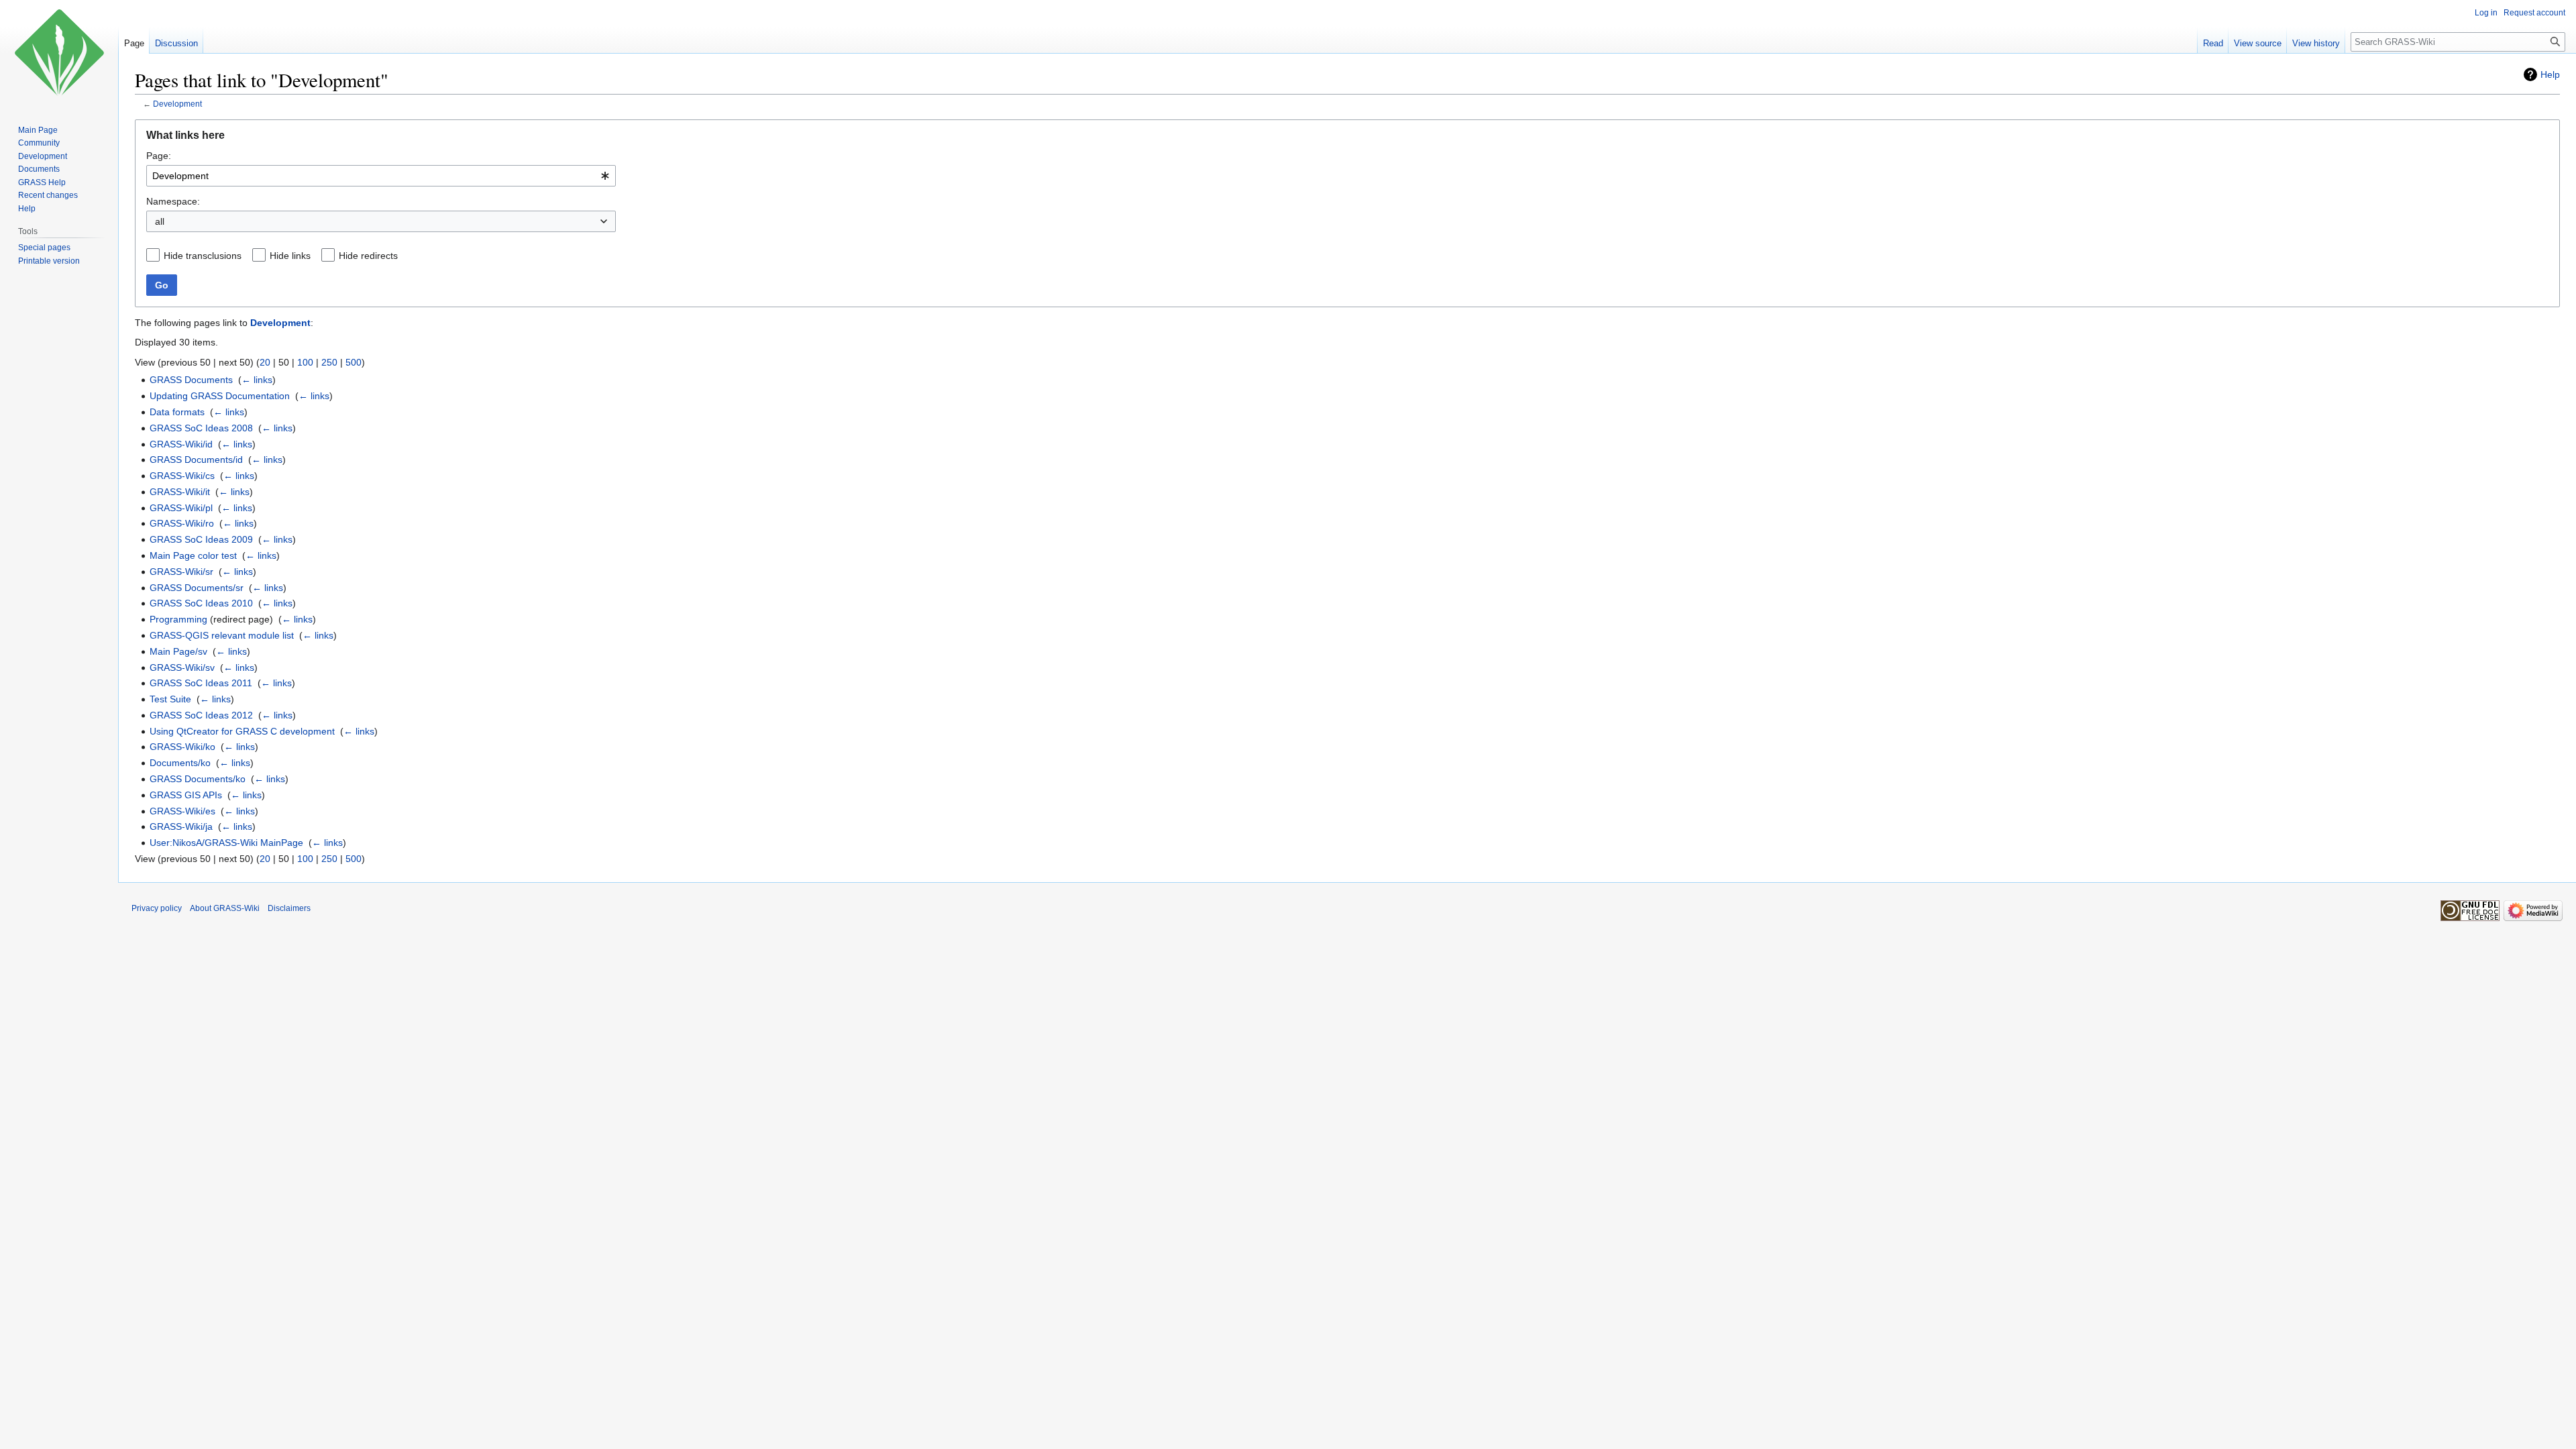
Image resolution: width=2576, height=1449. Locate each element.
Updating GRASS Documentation (220, 396)
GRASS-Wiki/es (182, 811)
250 (329, 362)
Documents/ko (180, 763)
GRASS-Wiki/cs (182, 476)
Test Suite (170, 699)
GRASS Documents (191, 380)
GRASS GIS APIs (186, 795)
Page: (159, 156)
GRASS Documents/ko (198, 779)
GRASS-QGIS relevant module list (222, 635)
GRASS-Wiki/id (181, 444)
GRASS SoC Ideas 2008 (201, 428)
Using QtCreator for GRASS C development (242, 731)
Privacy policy (157, 908)
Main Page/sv (178, 651)
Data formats (177, 412)
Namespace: (173, 201)
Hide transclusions (203, 256)
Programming (178, 619)
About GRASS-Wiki (225, 908)
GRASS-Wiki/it (180, 492)
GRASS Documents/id (196, 460)
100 (305, 362)
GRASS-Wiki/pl (181, 508)
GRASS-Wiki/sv (182, 667)
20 (265, 362)
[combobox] (381, 176)
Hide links (290, 256)
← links (257, 380)
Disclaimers (289, 908)
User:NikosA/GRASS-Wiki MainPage (226, 843)
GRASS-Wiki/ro (182, 523)
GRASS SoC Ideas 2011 (201, 683)
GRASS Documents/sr (197, 588)
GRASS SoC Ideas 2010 (201, 603)
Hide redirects (368, 256)
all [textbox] (160, 221)
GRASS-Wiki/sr (181, 572)
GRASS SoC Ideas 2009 (201, 539)
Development (177, 104)
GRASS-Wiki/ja (181, 826)
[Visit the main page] (59, 54)
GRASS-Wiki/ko (182, 747)
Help (2550, 74)
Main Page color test (193, 555)
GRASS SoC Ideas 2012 (201, 715)
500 (354, 362)
